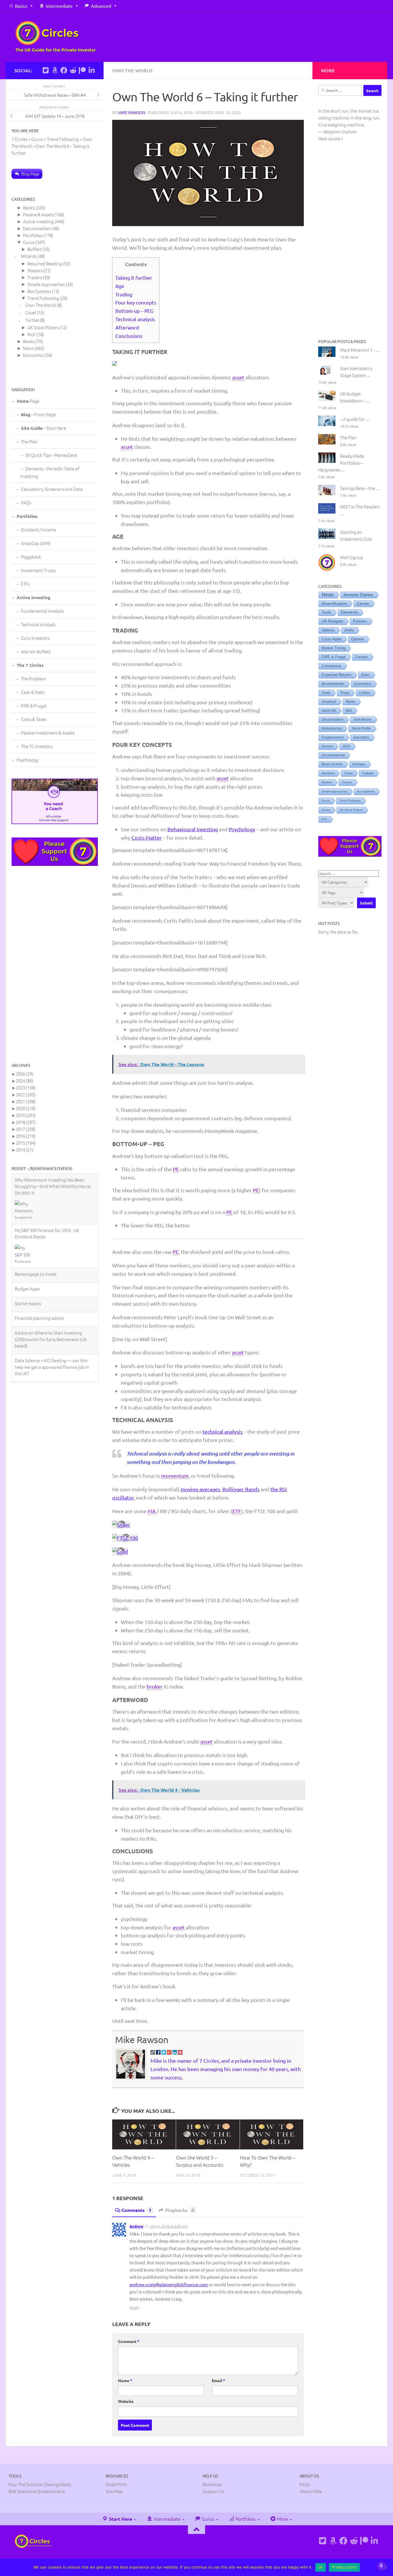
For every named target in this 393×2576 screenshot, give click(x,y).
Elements (349, 612)
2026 (25, 1074)
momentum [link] (175, 1476)
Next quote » (331, 138)
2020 (26, 1108)
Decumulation (37, 228)
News (28, 348)
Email (218, 2380)
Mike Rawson (132, 112)
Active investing (38, 221)
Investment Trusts (38, 570)
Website (126, 2401)
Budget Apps (27, 1238)
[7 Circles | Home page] (56, 37)
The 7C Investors (37, 746)
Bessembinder (333, 684)
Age (120, 286)
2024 (25, 1081)
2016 (26, 1136)
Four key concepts (136, 302)
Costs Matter (147, 837)
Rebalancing (332, 728)
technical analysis (223, 1431)
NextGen (328, 773)
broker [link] (155, 1686)
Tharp (345, 693)
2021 (26, 1101)
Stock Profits (361, 728)
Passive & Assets (38, 214)
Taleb (326, 693)
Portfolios (33, 235)
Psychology (242, 829)
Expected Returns (337, 675)
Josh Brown (363, 720)
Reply (134, 2307)
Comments (136, 2210)
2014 (25, 1150)
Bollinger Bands (241, 1489)
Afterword (127, 327)
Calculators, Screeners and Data (52, 489)
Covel (31, 312)
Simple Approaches (46, 284)
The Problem (33, 678)
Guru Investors (35, 638)
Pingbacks (180, 2210)
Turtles (32, 320)
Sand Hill (329, 711)
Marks (351, 702)
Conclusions (129, 336)
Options (328, 630)
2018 (26, 1122)
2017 (26, 1129)
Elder (366, 675)
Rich (32, 334)
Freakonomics (333, 737)
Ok (321, 2567)
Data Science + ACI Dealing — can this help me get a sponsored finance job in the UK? (52, 1316)
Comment (129, 2341)
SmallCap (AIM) (36, 543)
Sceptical (329, 702)
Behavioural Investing (193, 829)
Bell (349, 711)
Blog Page (30, 174)
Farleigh (368, 773)
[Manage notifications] (381, 2566)
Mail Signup (352, 557)
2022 (26, 1094)
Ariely (349, 630)
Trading (124, 294)
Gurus (29, 242)
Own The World (132, 70)
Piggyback (31, 557)
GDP (346, 746)
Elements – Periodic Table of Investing (50, 472)
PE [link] (176, 1169)
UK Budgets (332, 621)
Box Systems (39, 291)
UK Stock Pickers (43, 327)
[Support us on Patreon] (82, 70)
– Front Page (38, 414)
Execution (361, 737)
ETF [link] (237, 1511)
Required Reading (45, 263)
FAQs (26, 502)
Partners (360, 621)
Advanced (101, 6)
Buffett (34, 249)
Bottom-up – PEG (134, 311)
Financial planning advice (39, 1268)
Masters (35, 270)
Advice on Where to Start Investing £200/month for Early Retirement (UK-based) (51, 1289)
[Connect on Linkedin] (91, 70)
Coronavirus (332, 666)
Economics (33, 355)
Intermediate (59, 6)
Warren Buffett (36, 651)
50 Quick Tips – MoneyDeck (51, 455)
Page (28, 401)
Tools (326, 612)
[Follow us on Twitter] (45, 70)
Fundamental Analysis (42, 611)
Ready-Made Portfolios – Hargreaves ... (341, 463)
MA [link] (152, 1511)
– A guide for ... (355, 419)
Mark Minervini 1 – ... (360, 350)
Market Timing (334, 648)
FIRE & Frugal (34, 706)
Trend (348, 773)
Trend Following (43, 298)
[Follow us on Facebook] (64, 70)
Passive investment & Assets (48, 733)
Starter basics (28, 1253)
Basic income (332, 764)
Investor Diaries (358, 595)
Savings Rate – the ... (360, 488)
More (282, 2519)
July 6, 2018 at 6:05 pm (169, 2226)
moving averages (200, 1489)
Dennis (327, 746)
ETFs (25, 584)
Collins (365, 693)
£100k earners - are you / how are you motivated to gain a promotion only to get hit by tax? (52, 1344)
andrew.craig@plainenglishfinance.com (169, 2284)
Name (125, 2380)
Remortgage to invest (36, 1223)
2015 (26, 1143)
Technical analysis (135, 319)
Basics (21, 6)
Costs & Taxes (34, 719)
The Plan (29, 441)
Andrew (136, 2226)
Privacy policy (344, 2567)
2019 (26, 1115)
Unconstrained (333, 755)
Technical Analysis (38, 624)
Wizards (29, 256)
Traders (35, 277)
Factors (362, 657)
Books (29, 341)
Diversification (334, 603)
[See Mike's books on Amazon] (55, 70)
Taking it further (134, 278)
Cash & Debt (33, 692)
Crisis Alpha (332, 639)
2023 (26, 1088)
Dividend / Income (39, 530)
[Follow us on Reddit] (73, 70)
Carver (363, 603)
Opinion (358, 639)
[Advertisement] (55, 964)
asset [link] (238, 377)
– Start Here (44, 428)
